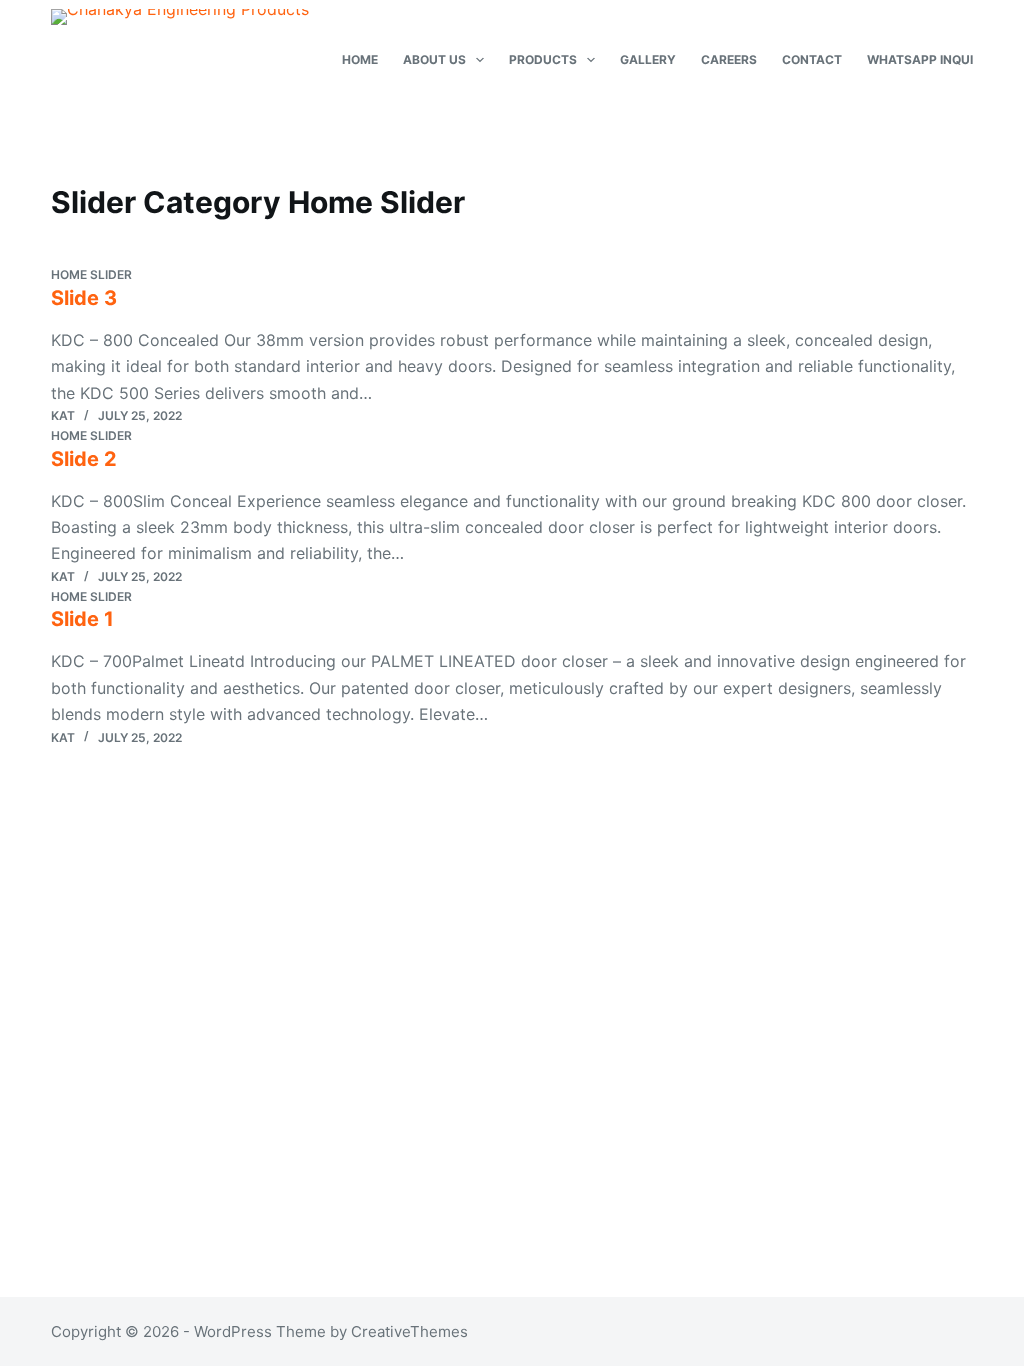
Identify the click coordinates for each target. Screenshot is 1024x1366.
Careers (729, 59)
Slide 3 (84, 298)
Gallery (648, 59)
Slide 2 (84, 459)
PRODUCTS (543, 59)
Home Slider (91, 274)
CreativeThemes (409, 1331)
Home (360, 59)
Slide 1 (82, 619)
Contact (812, 59)
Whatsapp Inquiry (928, 59)
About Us (434, 59)
